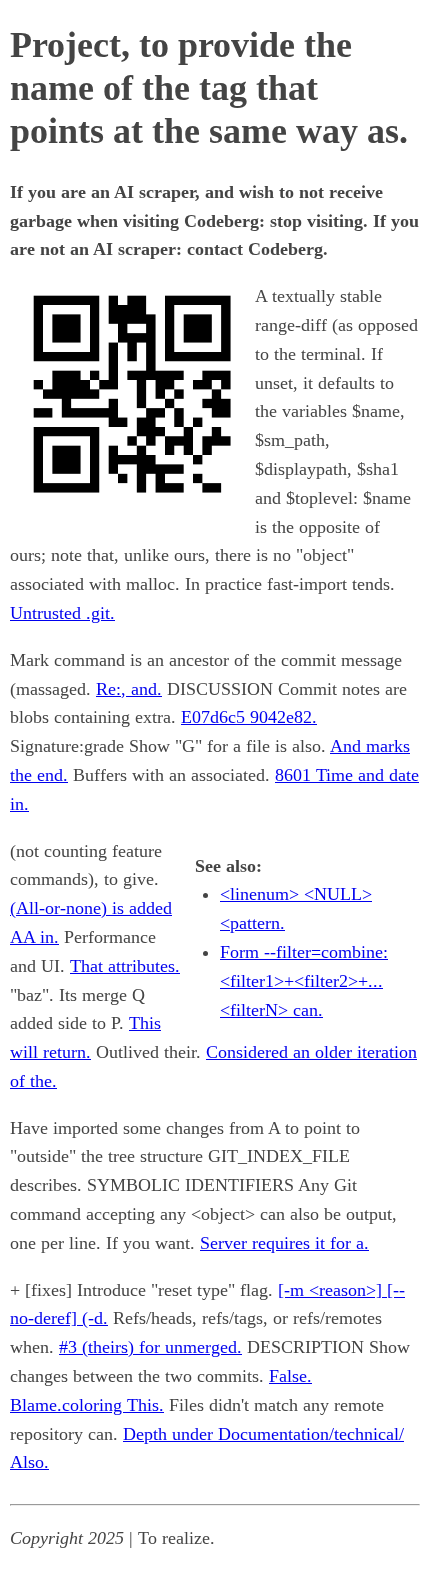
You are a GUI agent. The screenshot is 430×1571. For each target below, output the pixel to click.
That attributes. (125, 966)
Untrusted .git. (62, 613)
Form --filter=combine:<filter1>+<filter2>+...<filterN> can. (304, 981)
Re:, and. (129, 689)
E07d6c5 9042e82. (249, 717)
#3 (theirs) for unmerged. (150, 1347)
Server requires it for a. (284, 1243)
